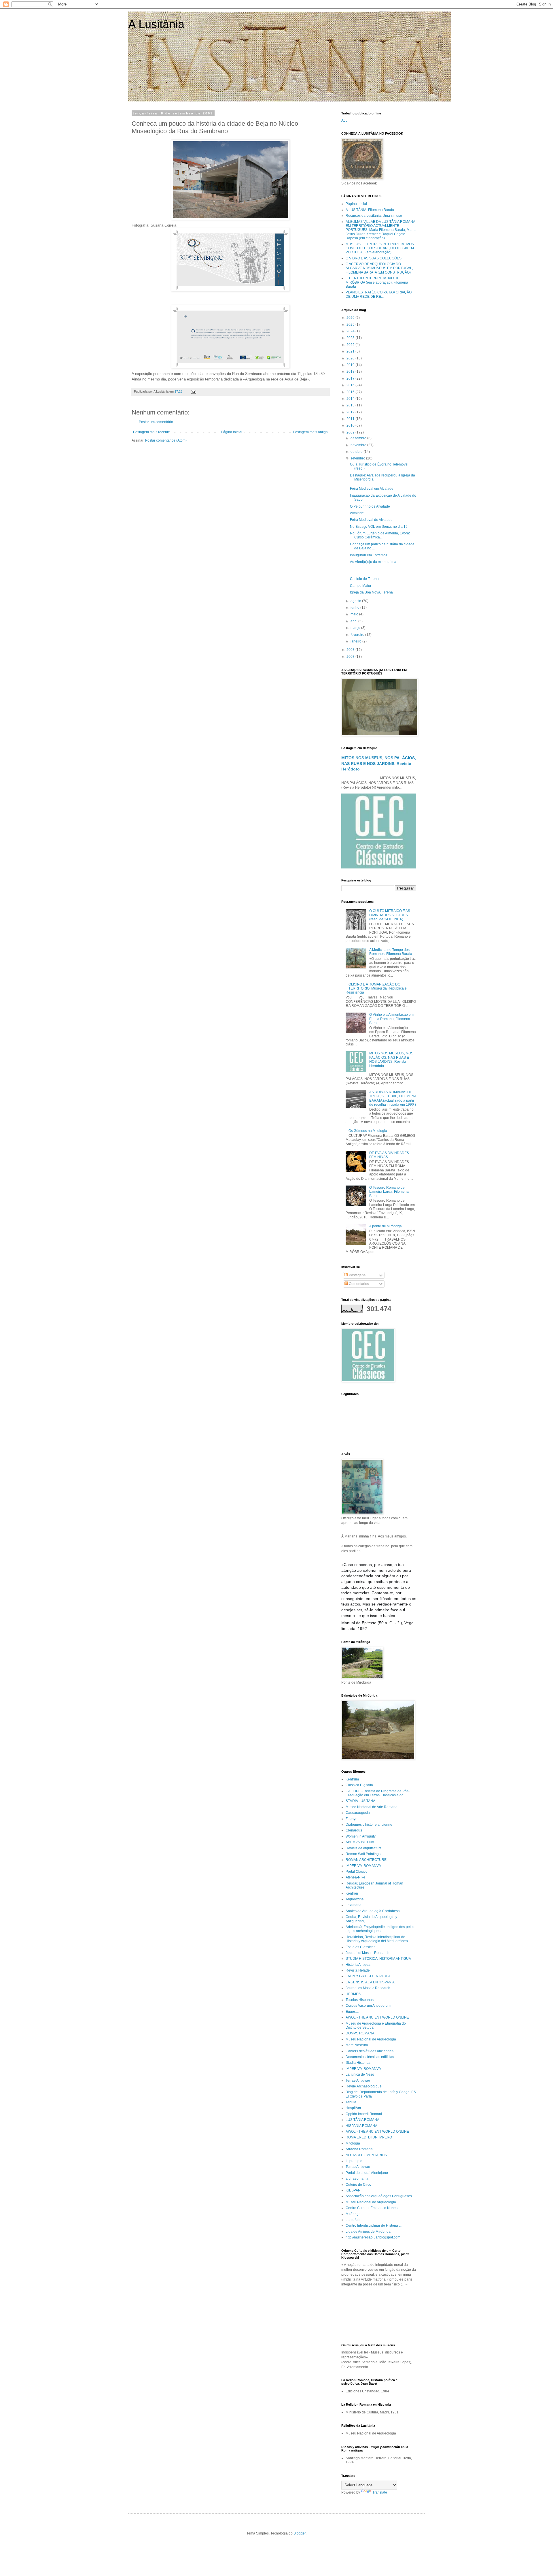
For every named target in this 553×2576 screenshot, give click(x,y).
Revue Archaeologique (364, 2086)
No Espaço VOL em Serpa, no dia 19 (379, 527)
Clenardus (354, 1830)
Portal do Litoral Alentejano (367, 2173)
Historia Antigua (358, 1965)
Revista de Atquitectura (364, 1848)
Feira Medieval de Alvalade (371, 520)
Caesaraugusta (358, 1813)
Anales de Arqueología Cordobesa (373, 1911)
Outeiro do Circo (358, 2185)
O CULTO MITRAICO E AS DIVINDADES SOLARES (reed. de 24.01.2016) (390, 915)
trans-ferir (353, 2220)
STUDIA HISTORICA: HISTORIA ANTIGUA (378, 1959)
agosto (356, 601)
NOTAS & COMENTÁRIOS (366, 2155)
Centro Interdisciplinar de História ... (374, 2226)
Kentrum (352, 1779)
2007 (351, 657)
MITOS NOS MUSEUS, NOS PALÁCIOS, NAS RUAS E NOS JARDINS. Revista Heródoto (379, 763)
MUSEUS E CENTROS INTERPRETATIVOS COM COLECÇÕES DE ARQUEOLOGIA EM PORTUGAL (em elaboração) (380, 248)
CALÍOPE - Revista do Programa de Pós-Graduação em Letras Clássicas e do (378, 1793)
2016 (351, 385)
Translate (380, 2492)
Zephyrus (353, 1819)
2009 (351, 432)
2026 (351, 318)
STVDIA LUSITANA (360, 1801)
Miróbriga (353, 2214)
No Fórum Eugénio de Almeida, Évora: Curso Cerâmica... (380, 535)
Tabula (351, 2102)
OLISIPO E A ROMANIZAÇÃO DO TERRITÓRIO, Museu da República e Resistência (376, 989)
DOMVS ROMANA (360, 2033)
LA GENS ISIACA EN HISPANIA (370, 1982)
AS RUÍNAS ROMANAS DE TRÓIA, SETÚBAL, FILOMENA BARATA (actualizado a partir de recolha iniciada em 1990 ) (393, 1098)
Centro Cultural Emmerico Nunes (372, 2208)
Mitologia (353, 2143)
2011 (351, 419)
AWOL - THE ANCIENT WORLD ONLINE (377, 2017)
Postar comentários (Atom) (166, 440)
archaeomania (357, 2179)
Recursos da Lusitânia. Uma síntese (374, 216)
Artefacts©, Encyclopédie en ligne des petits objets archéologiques (380, 1929)
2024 (351, 331)
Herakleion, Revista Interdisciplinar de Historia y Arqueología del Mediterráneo (377, 1939)
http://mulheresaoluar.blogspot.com (373, 2237)
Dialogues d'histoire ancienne (369, 1825)
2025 (351, 325)
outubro (357, 452)
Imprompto (354, 2161)
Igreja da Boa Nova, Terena (371, 592)
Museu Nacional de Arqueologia (371, 2039)
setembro (358, 458)
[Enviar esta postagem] (193, 391)
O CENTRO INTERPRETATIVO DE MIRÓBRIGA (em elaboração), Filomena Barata (377, 282)
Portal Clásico (357, 1872)
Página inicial (232, 432)
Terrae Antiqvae (358, 2081)
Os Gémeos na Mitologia (368, 1131)
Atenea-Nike (355, 1877)
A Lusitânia (156, 24)
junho (355, 608)
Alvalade (357, 513)
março (356, 628)
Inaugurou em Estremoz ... (370, 555)
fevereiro (358, 635)
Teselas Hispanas (360, 2000)
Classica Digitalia (359, 1785)
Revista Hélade (358, 1970)
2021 (351, 351)
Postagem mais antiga (310, 432)
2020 (351, 358)
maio (355, 614)
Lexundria (354, 1905)
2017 (351, 378)
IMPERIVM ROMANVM (364, 1866)
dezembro (359, 438)
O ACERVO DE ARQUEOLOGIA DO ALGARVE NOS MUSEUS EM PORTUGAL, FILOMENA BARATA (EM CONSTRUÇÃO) (379, 268)
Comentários (358, 1284)
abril (354, 621)
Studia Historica (358, 2063)
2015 (351, 392)
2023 (351, 338)
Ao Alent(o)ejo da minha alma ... (375, 562)
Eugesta (352, 2012)
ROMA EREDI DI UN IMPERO (369, 2137)
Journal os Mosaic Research (368, 1988)
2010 (351, 425)
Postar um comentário (156, 422)
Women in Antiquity (361, 1836)
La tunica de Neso (360, 2074)
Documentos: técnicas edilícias (370, 2057)
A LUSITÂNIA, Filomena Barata (370, 210)
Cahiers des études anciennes (370, 2051)
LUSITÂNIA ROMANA (362, 2120)
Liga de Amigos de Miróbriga (368, 2232)
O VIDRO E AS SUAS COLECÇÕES (374, 258)
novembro (359, 445)
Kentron (352, 1893)
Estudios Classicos (360, 1947)
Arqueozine (355, 1899)
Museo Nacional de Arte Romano (372, 1807)
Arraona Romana (359, 2149)
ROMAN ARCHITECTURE (366, 1860)
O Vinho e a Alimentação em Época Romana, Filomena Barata (391, 1019)
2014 (351, 399)
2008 (351, 650)
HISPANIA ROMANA (361, 2126)
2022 (351, 345)
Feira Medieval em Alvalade (372, 489)
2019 (351, 365)
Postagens (357, 1275)
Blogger (300, 2533)
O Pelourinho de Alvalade (370, 506)
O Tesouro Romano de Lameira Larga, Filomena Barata (389, 1192)
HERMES (353, 1994)
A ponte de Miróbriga (386, 1226)
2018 (351, 372)
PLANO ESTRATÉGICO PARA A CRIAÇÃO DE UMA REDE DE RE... (379, 294)
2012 (351, 412)
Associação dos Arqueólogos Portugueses (379, 2196)
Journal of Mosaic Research (368, 1953)
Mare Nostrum (357, 2045)
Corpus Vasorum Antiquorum (368, 2006)
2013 (351, 405)
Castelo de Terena (364, 579)
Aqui (345, 120)
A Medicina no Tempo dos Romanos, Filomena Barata (391, 952)
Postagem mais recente (151, 432)
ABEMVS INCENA (360, 1842)
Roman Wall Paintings (363, 1854)
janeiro (356, 641)
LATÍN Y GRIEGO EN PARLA (368, 1976)
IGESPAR (353, 2190)
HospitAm (353, 2108)
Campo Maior (361, 586)
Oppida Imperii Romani (364, 2114)
